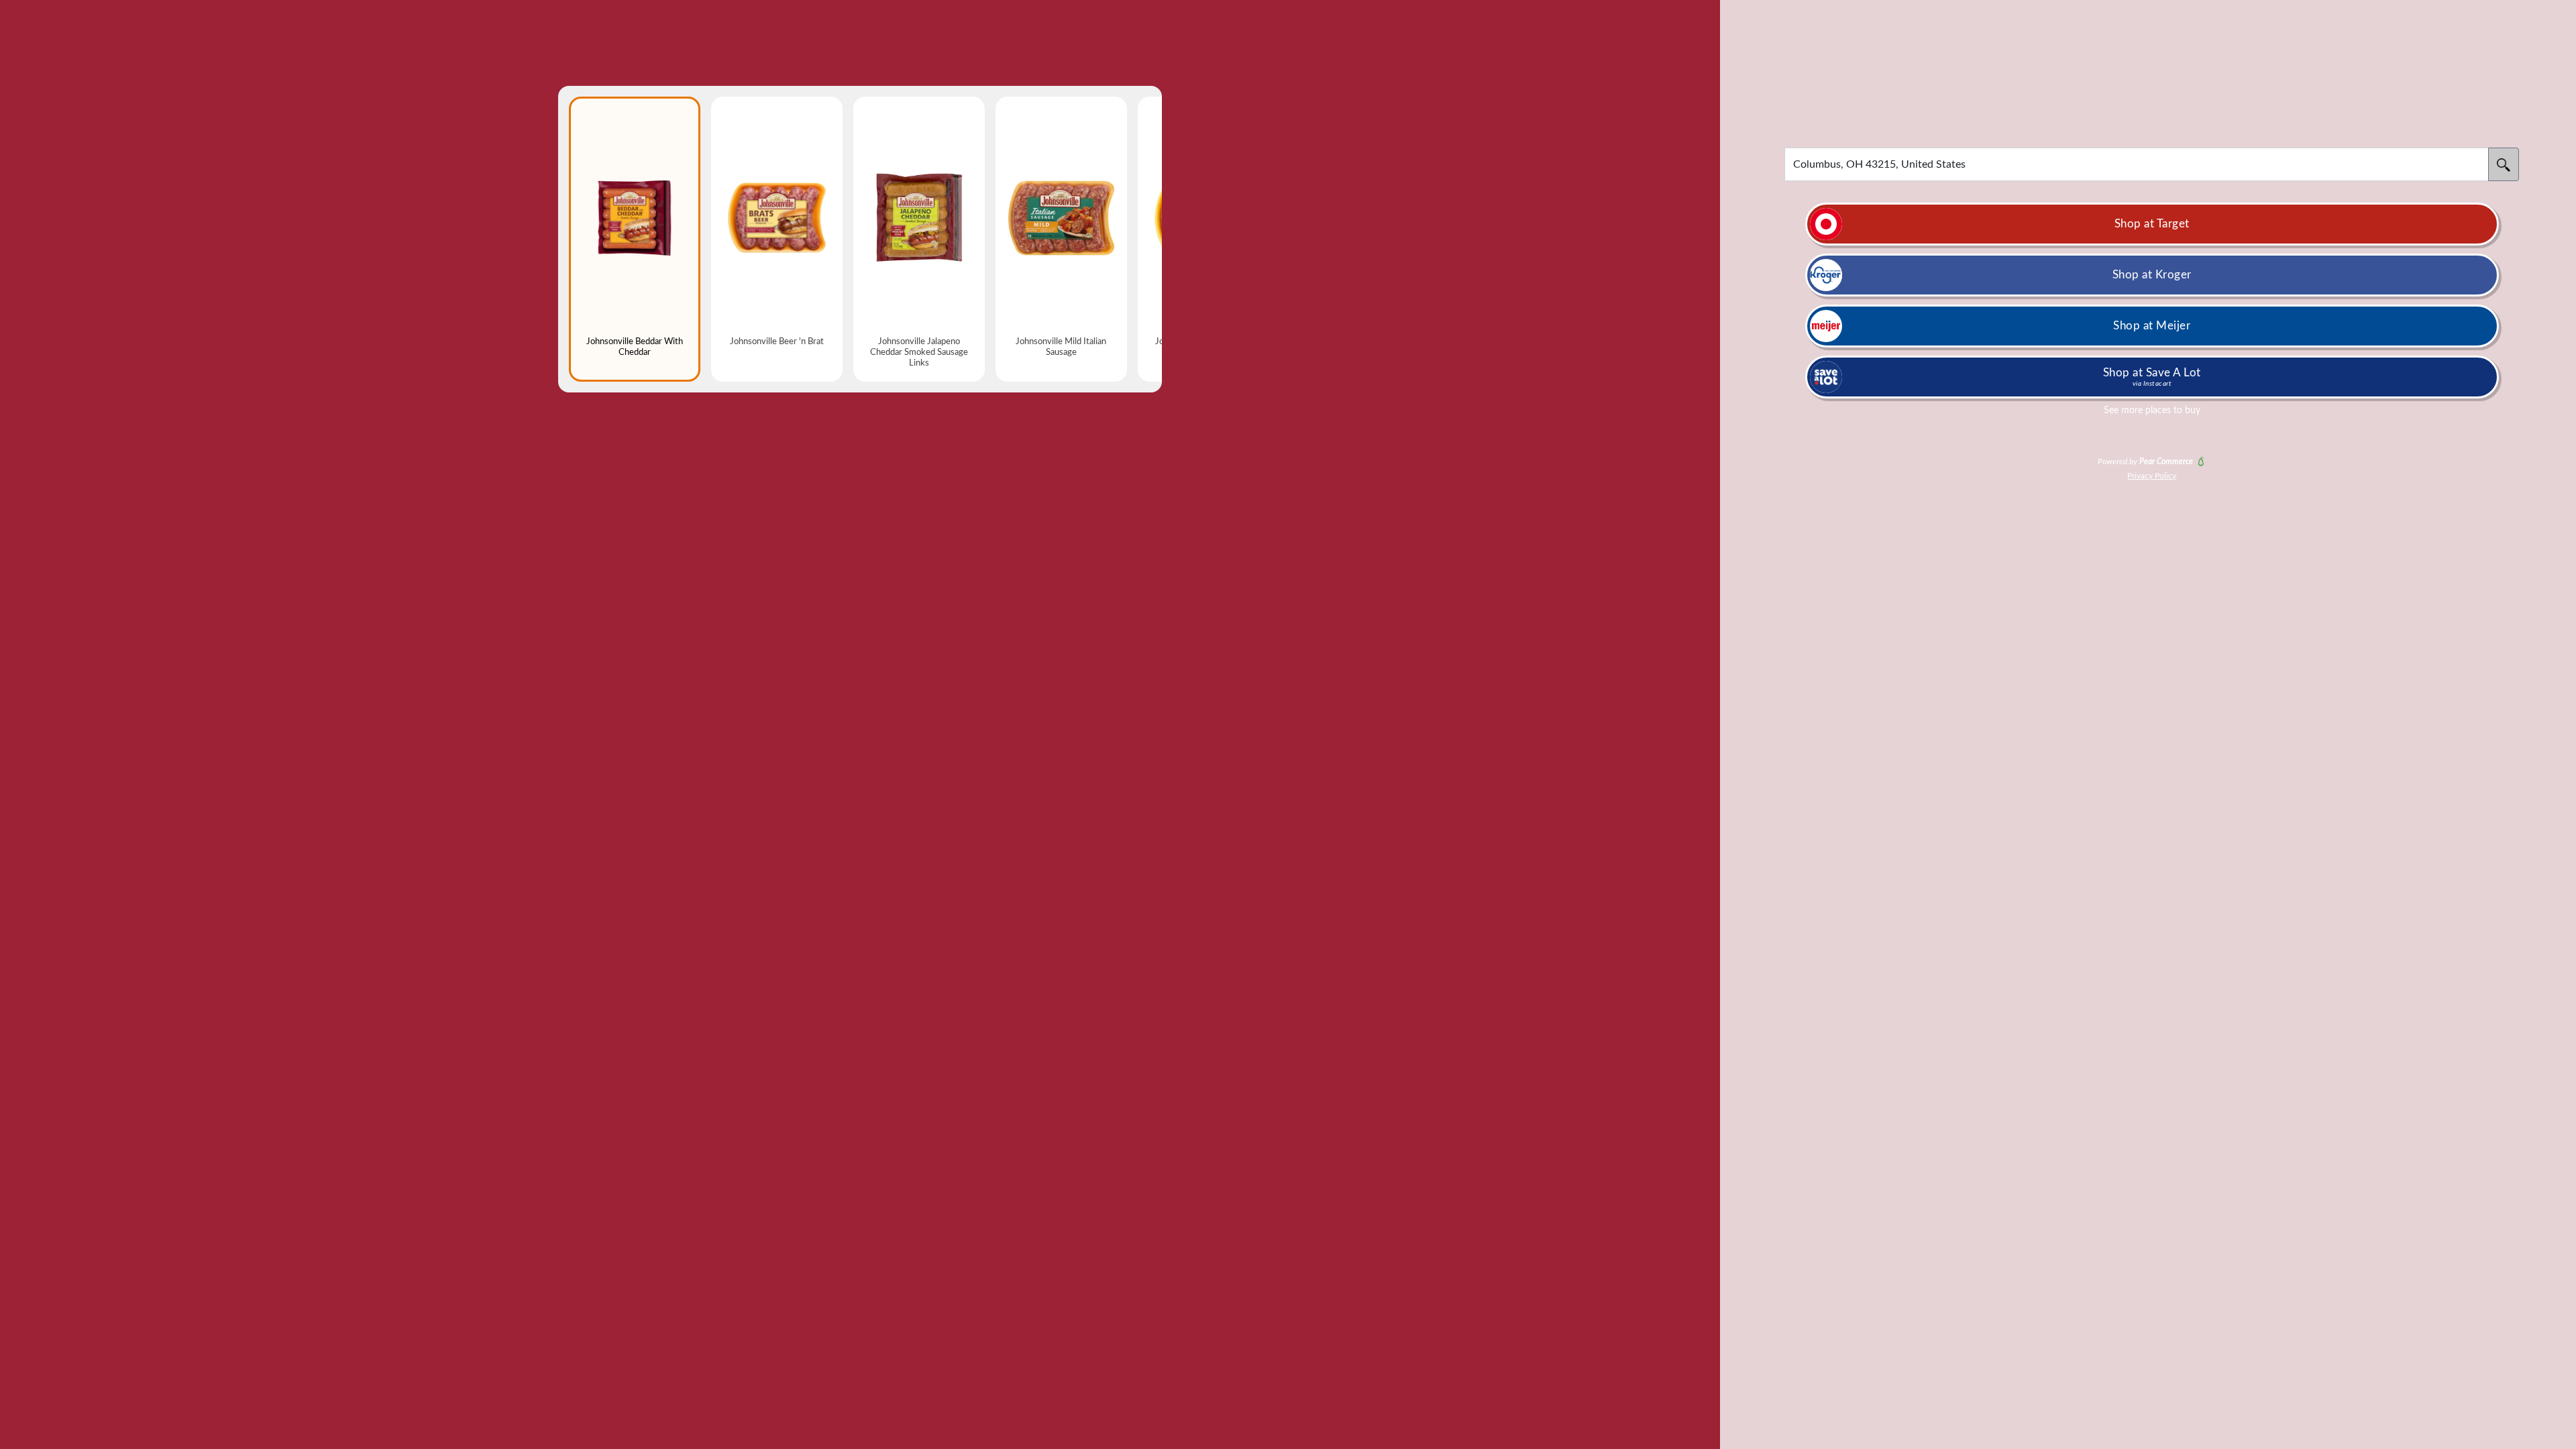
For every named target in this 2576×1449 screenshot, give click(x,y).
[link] (2152, 224)
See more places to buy (2152, 411)
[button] (1288, 724)
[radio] (635, 239)
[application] (2137, 164)
